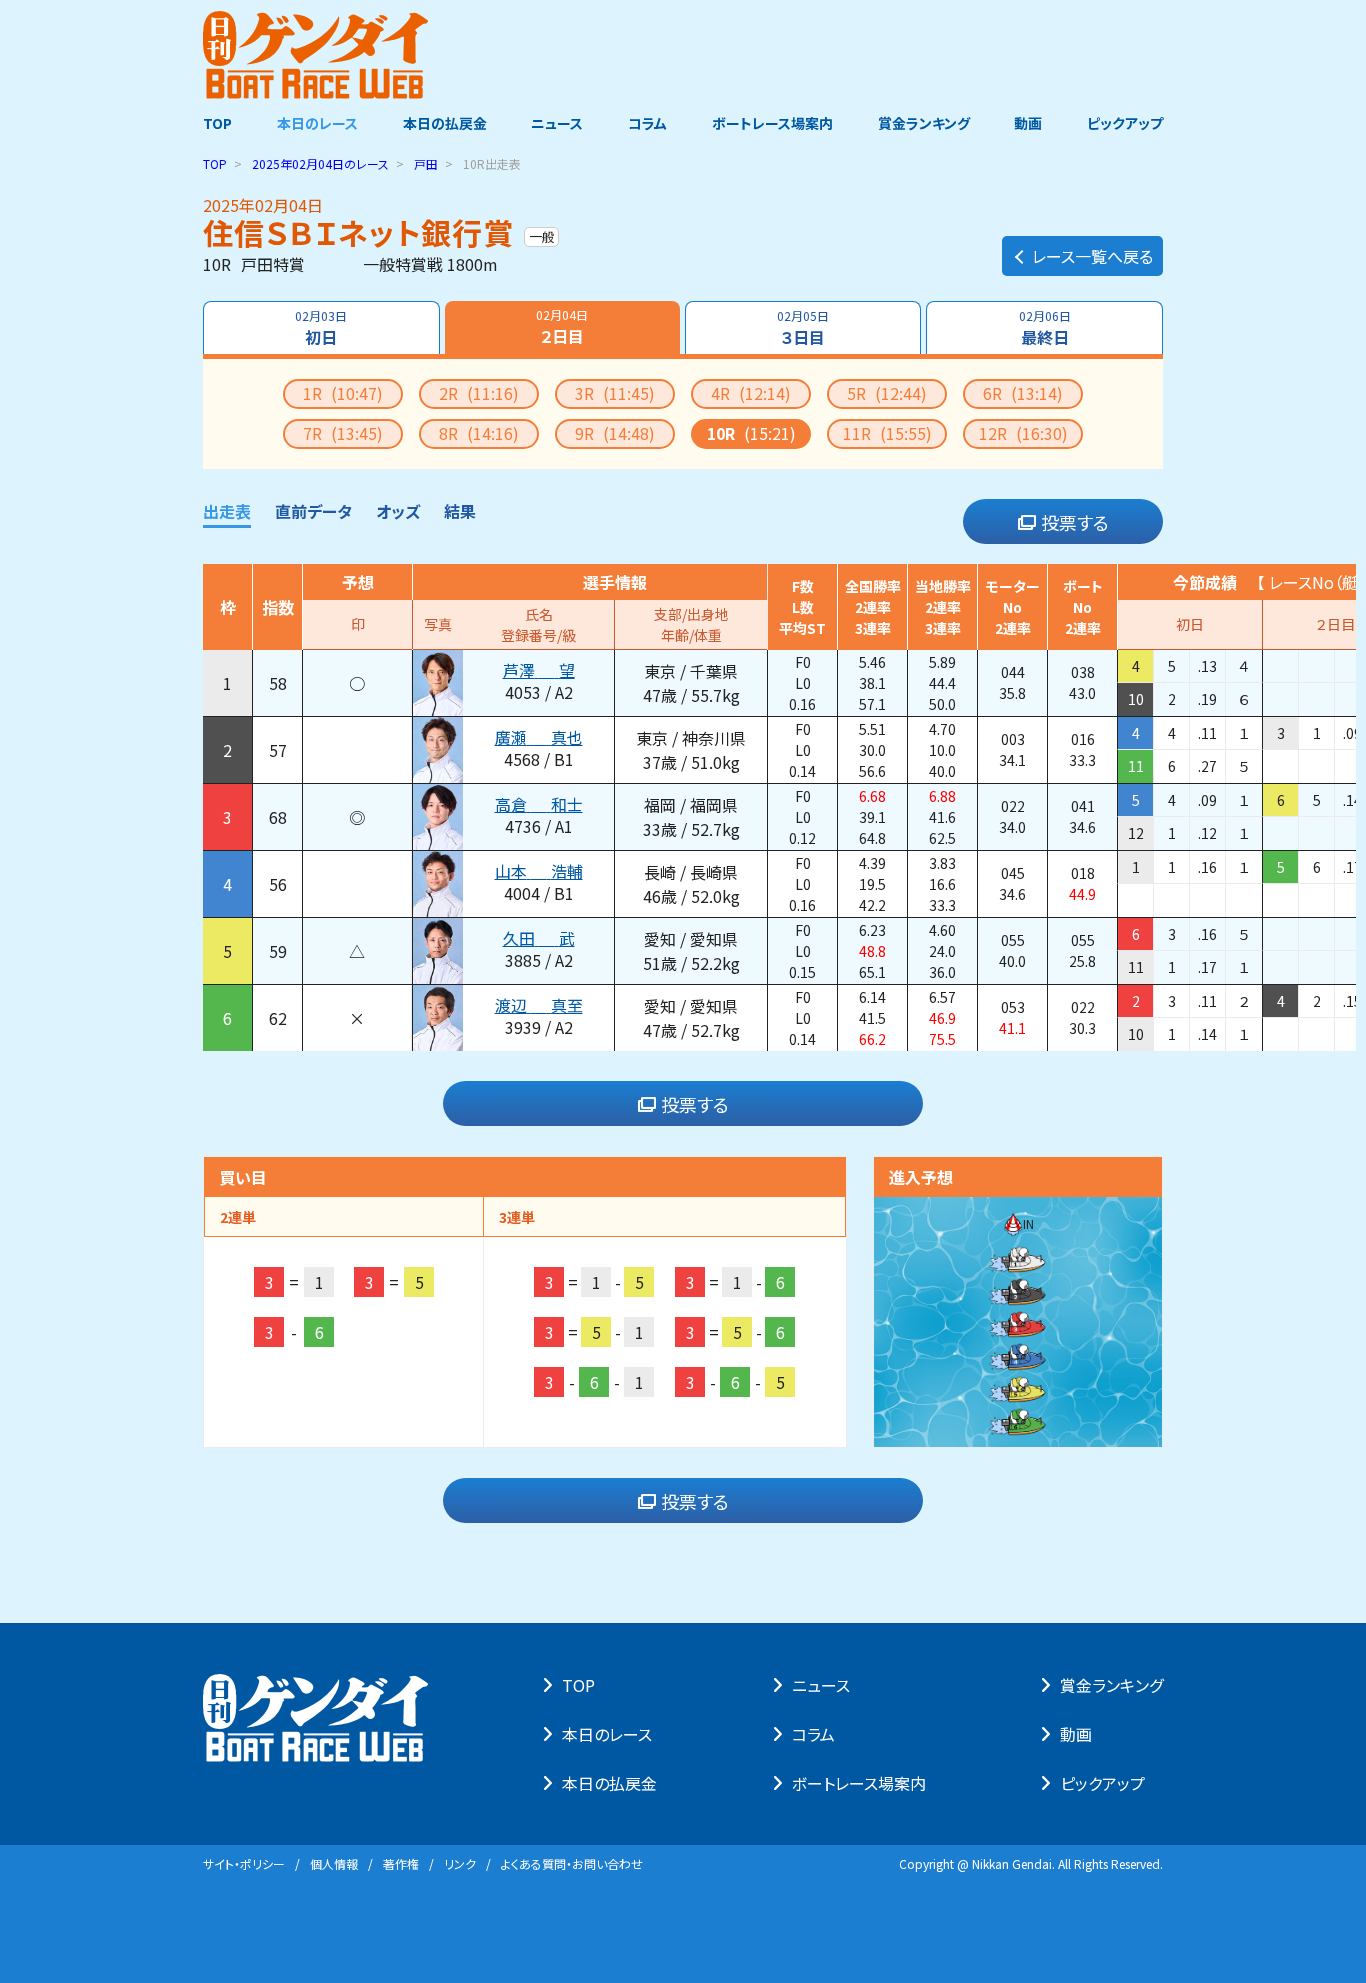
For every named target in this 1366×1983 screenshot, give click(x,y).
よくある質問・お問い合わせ (572, 1863)
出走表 (227, 511)
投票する (1075, 522)
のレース (320, 163)
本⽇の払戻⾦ (609, 1783)
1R (343, 393)
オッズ (398, 511)
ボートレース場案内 (772, 123)
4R (751, 393)
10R (751, 433)
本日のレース (317, 123)
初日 (321, 328)
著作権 (401, 1863)
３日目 (803, 328)
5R (887, 393)
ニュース (557, 123)
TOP (217, 123)
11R (887, 433)
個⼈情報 (334, 1863)
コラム (647, 123)
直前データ (313, 511)
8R (479, 433)
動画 (1028, 123)
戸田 (426, 163)
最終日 (1045, 328)
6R (1023, 393)
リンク (460, 1863)
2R (479, 393)
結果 (460, 511)
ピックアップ (1125, 123)
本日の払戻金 (445, 123)
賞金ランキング (924, 123)
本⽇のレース (607, 1734)
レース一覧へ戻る (1092, 256)
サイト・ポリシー (244, 1863)
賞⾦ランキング (1111, 1685)
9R (615, 433)
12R (1023, 433)
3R (615, 393)
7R (343, 433)
